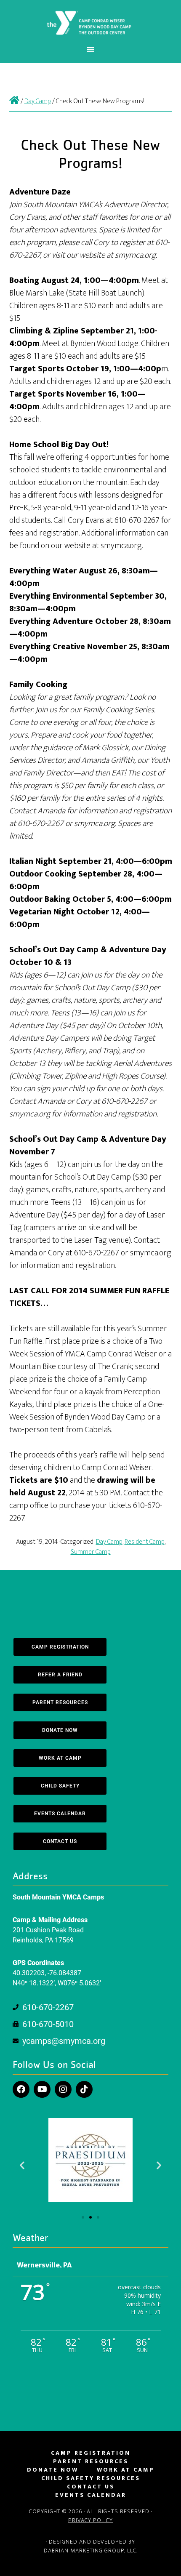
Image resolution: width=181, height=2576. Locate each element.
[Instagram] (63, 2089)
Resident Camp (145, 1542)
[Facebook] (21, 2089)
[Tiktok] (84, 2089)
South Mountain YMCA (91, 22)
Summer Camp (91, 1552)
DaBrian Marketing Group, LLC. (91, 2551)
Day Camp (109, 1542)
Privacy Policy (90, 2520)
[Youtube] (42, 2089)
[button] (22, 2165)
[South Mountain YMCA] (14, 101)
